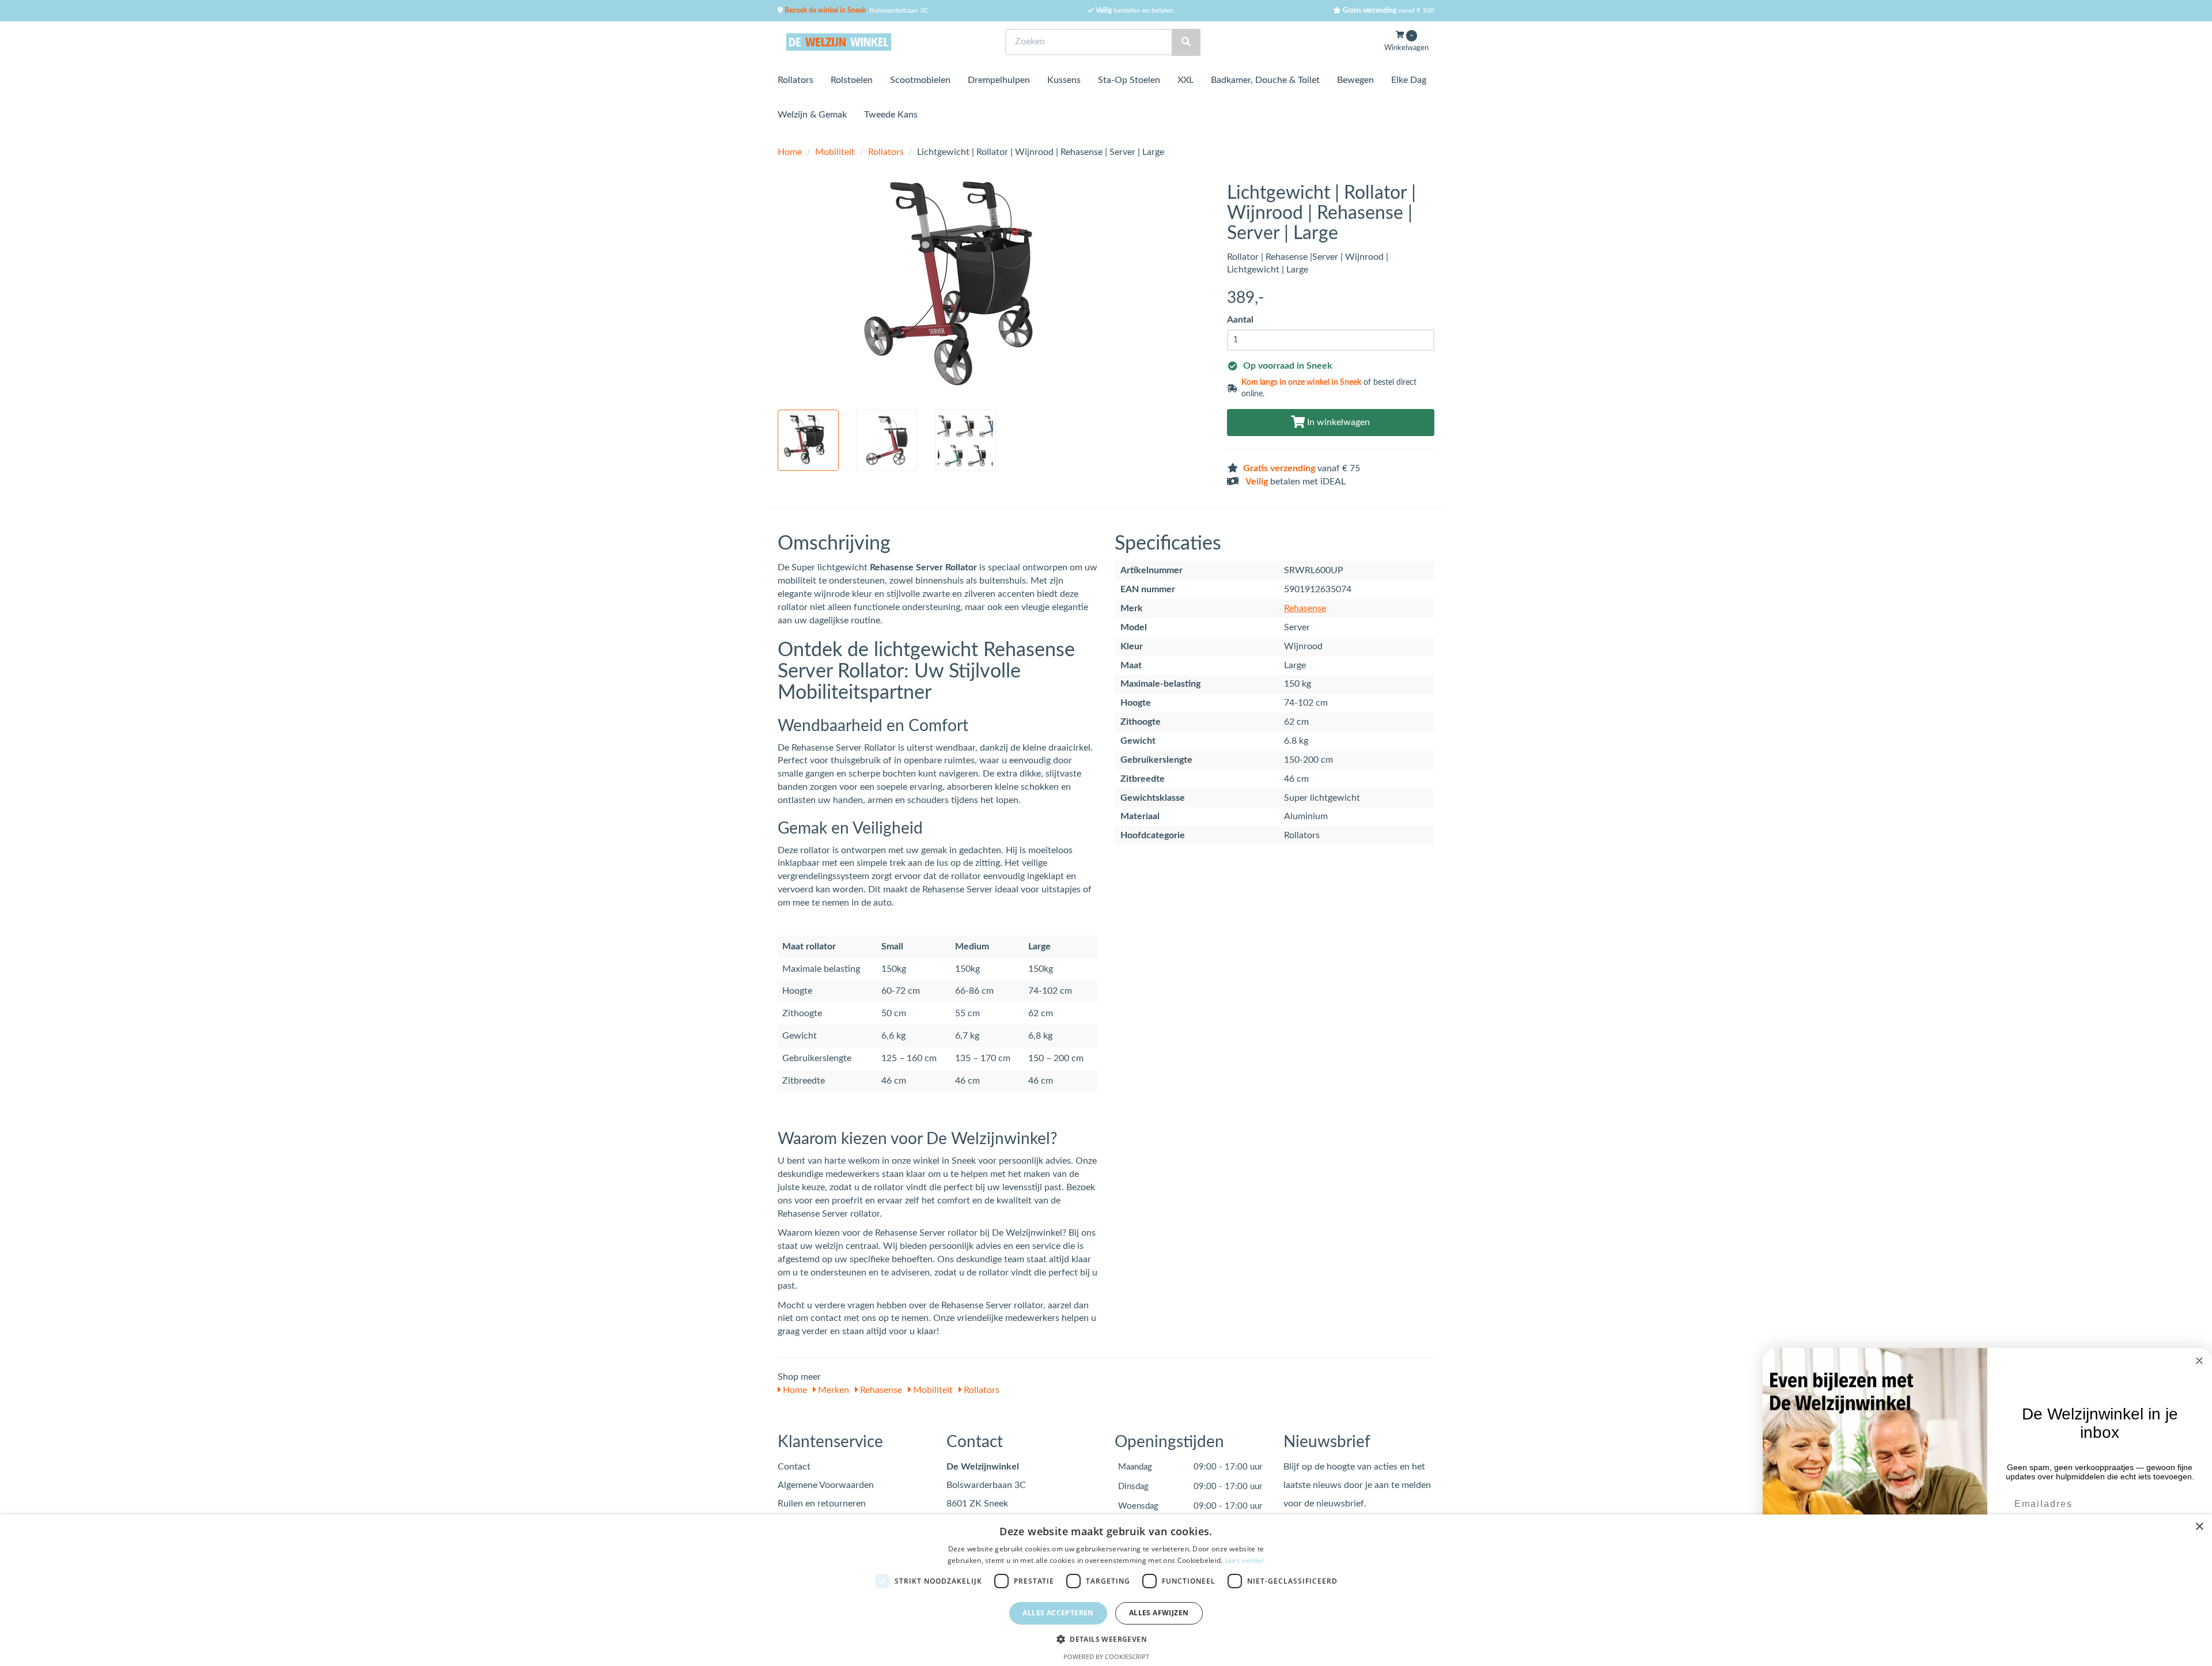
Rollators (796, 80)
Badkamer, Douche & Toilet (1265, 80)
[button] (1106, 1639)
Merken (832, 1390)
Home (790, 152)
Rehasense (1305, 608)
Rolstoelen (852, 80)
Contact (794, 1467)
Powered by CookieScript (1106, 1656)
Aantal (1240, 320)
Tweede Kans (891, 115)
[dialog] (1106, 1590)
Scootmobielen (920, 80)
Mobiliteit (835, 152)
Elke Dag (1409, 80)
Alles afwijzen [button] (1159, 1613)
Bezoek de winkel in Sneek (824, 10)
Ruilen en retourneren (822, 1504)
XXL (1185, 80)
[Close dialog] (2199, 1361)
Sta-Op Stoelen (1129, 80)
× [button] (2199, 1527)
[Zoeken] (1186, 42)
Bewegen (1355, 80)
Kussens (1064, 80)
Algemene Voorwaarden (826, 1485)
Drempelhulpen (999, 80)
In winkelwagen (1337, 422)
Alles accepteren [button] (1058, 1613)
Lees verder (1245, 1560)
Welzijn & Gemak (812, 115)
